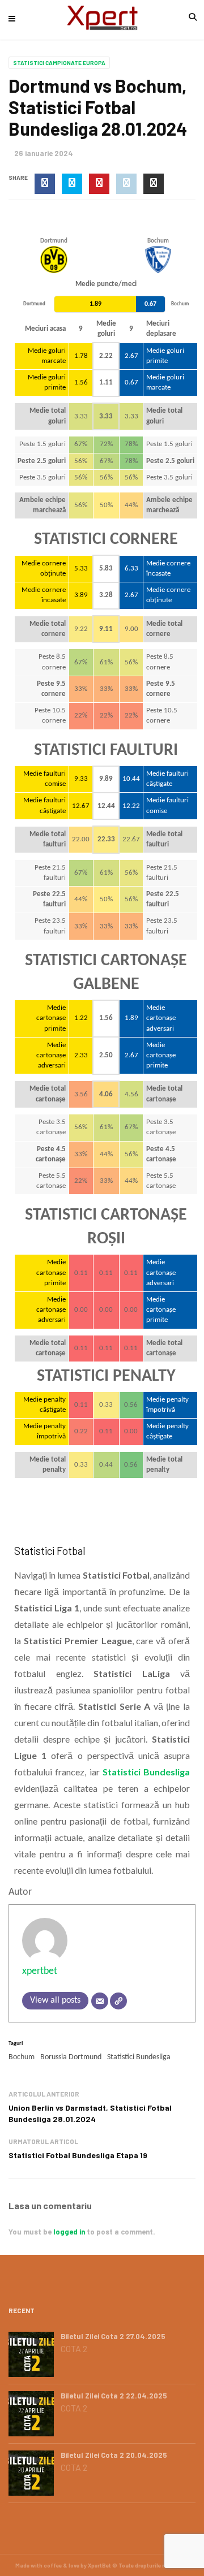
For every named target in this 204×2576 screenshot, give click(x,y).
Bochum (22, 2057)
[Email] (100, 2001)
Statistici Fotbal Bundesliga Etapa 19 (78, 2155)
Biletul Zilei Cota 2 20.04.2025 (114, 2455)
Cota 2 (74, 2349)
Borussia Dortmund (71, 2057)
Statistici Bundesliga (139, 2057)
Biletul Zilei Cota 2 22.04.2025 (114, 2396)
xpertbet (40, 1971)
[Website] (118, 2001)
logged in (69, 2232)
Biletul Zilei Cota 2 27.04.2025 (113, 2336)
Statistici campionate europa (59, 63)
